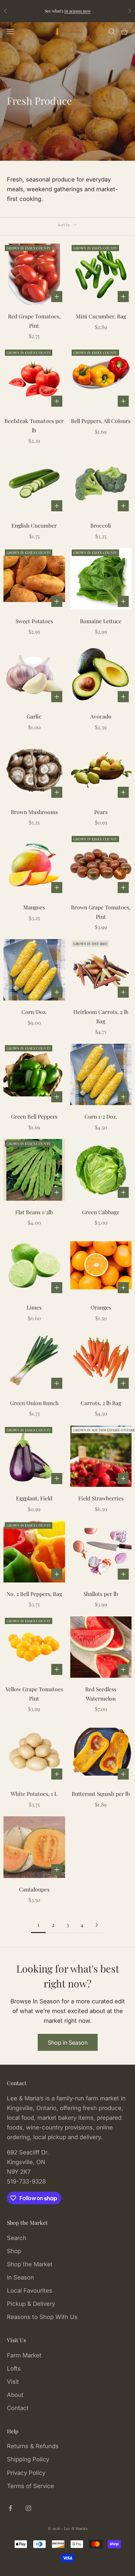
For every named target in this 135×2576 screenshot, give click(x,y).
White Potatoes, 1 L (34, 1794)
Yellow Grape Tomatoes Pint (34, 1694)
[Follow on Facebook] (10, 2508)
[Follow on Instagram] (28, 2508)
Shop (14, 2251)
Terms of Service (30, 2486)
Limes (34, 1307)
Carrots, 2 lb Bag (101, 1403)
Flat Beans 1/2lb (34, 1212)
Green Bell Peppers (34, 1116)
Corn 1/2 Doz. (101, 1116)
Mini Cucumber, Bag (101, 316)
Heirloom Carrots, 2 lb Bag (101, 1016)
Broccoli (101, 525)
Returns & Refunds (33, 2446)
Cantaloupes (34, 1889)
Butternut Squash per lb (101, 1794)
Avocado (101, 716)
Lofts (14, 2368)
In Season (20, 2277)
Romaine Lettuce (101, 621)
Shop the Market (30, 2264)
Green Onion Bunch (34, 1403)
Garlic (34, 716)
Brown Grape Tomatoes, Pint (101, 912)
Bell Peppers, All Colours (101, 421)
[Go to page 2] (97, 1925)
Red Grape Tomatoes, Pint (34, 321)
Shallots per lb (101, 1594)
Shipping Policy (28, 2459)
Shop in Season (68, 2043)
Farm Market (24, 2355)
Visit (13, 2382)
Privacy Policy (26, 2473)
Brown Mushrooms (34, 812)
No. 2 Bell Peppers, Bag (34, 1594)
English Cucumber (34, 525)
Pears (101, 812)
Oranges (101, 1307)
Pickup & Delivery (31, 2304)
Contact (18, 2408)
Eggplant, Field (34, 1498)
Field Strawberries (101, 1498)
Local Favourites (30, 2291)
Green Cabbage (101, 1212)
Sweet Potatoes (34, 621)
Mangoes (34, 907)
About (15, 2395)
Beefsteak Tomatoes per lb (34, 425)
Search (17, 2238)
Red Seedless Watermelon (101, 1694)
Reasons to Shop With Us (42, 2317)
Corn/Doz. (34, 1012)
